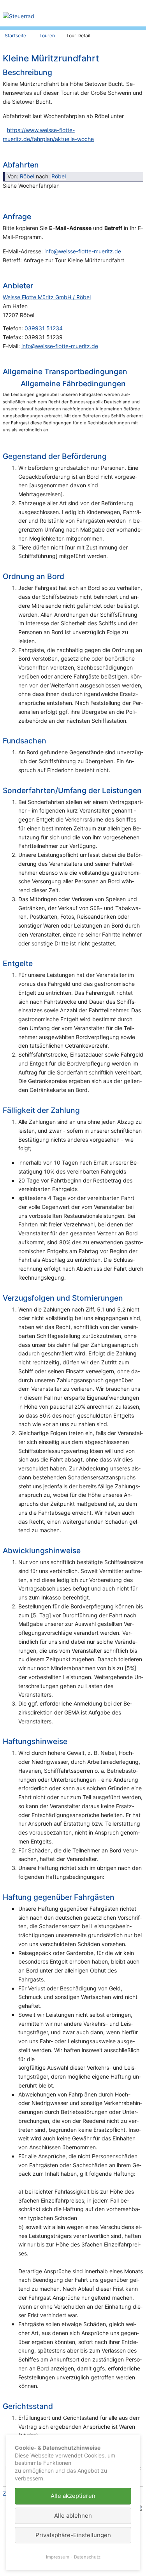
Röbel (27, 176)
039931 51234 (44, 328)
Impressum (58, 2557)
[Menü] (139, 10)
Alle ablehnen (73, 2516)
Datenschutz (87, 2557)
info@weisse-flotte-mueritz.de (83, 251)
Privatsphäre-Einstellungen (73, 2535)
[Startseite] (65, 17)
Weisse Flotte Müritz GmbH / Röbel (47, 297)
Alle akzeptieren (73, 2496)
